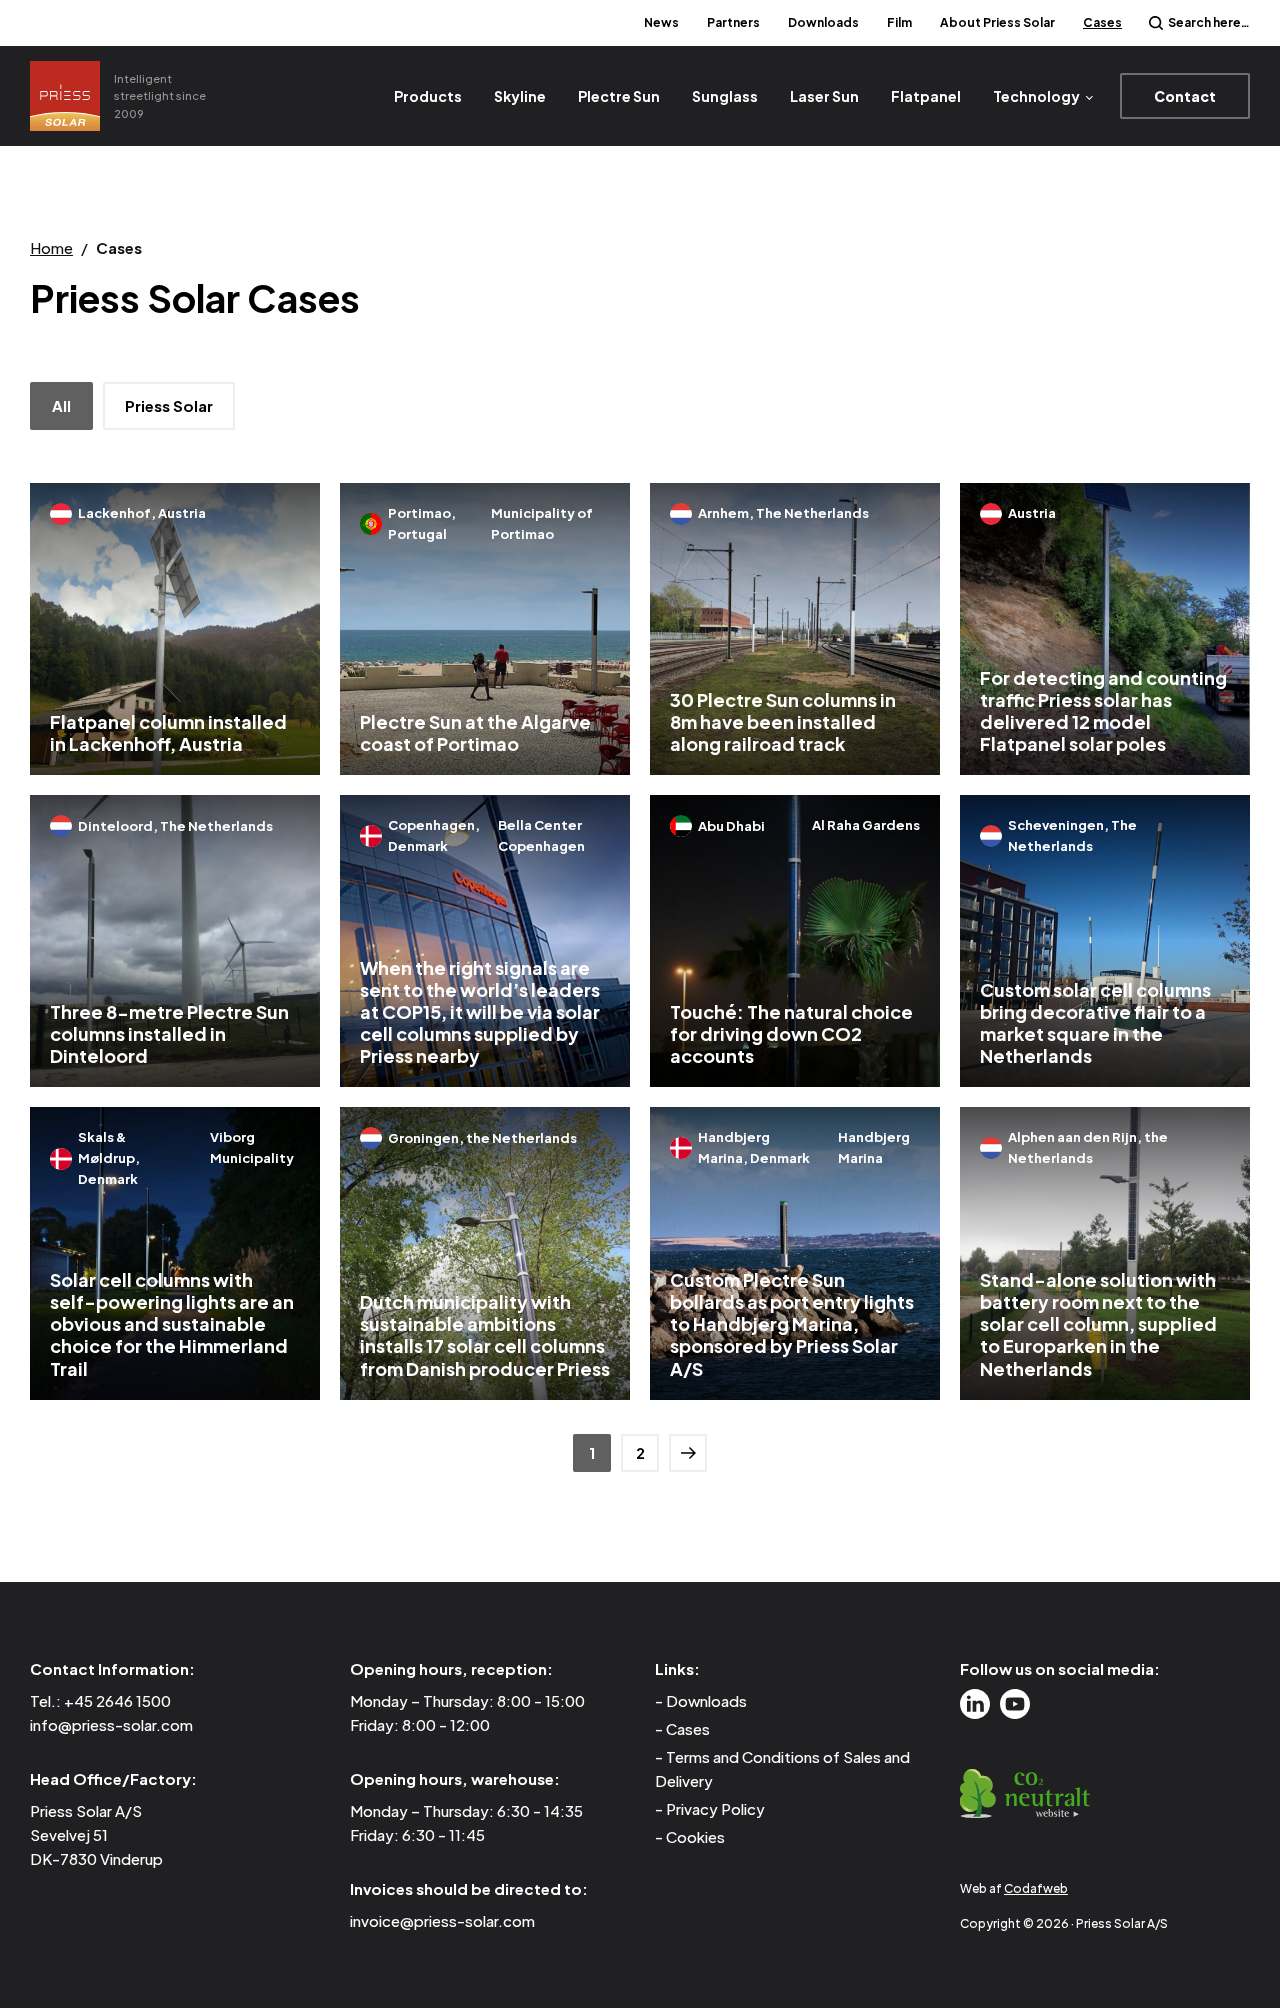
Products (428, 96)
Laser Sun (824, 96)
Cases (1102, 22)
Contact (1185, 96)
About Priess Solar (997, 22)
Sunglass (725, 96)
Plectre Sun (619, 96)
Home (51, 247)
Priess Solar (169, 405)
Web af (1014, 1888)
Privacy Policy (715, 1808)
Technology (1036, 96)
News (661, 22)
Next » (688, 1453)
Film (899, 22)
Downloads (823, 22)
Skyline (520, 96)
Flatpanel (926, 96)
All (61, 405)
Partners (733, 22)
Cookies (695, 1836)
